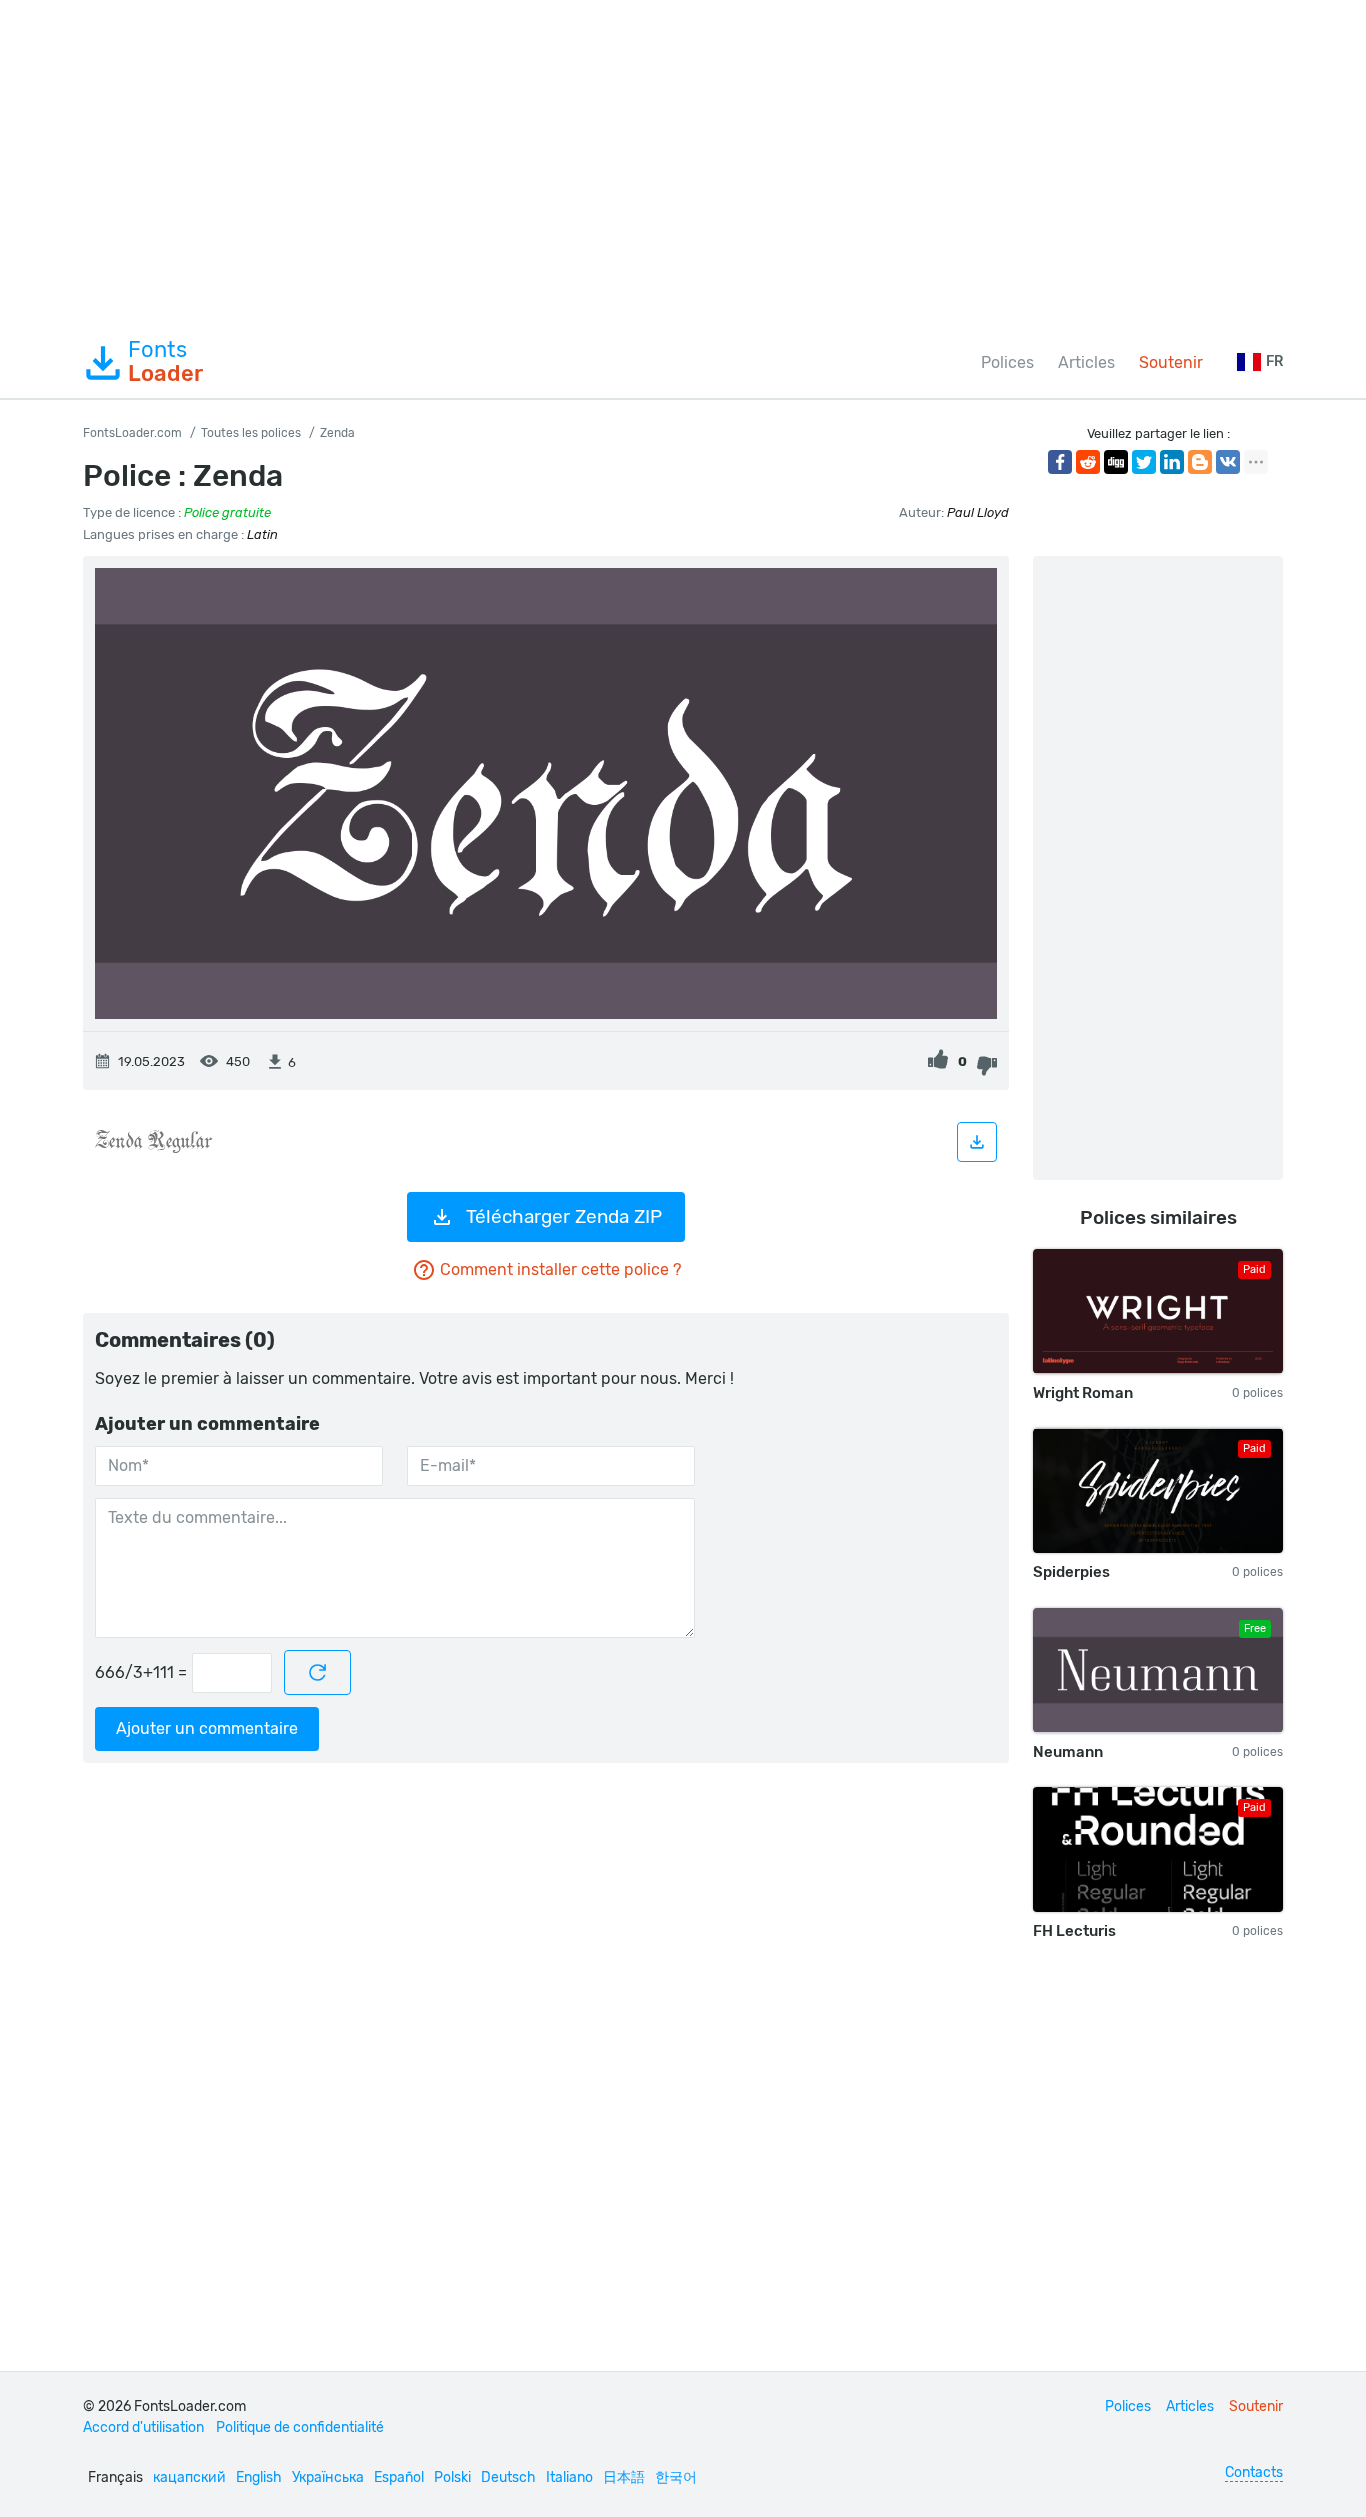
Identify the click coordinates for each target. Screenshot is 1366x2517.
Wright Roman (1083, 1393)
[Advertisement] (683, 164)
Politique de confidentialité (300, 2427)
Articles (1086, 362)
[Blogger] (1200, 462)
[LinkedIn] (1172, 462)
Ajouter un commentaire (207, 1728)
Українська (328, 2477)
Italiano (569, 2477)
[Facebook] (1060, 462)
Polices (1007, 362)
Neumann (1068, 1752)
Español (399, 2477)
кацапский (189, 2477)
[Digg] (1116, 462)
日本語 (624, 2477)
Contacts (1254, 2472)
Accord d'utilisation (143, 2427)
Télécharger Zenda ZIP (564, 1216)
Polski (452, 2477)
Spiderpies (1071, 1572)
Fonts (165, 362)
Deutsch (508, 2477)
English (259, 2477)
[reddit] (1088, 462)
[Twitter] (1144, 462)
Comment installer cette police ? (560, 1269)
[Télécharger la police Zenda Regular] (977, 1142)
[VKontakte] (1228, 462)
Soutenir (1171, 362)
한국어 (676, 2477)
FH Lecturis (1074, 1931)
